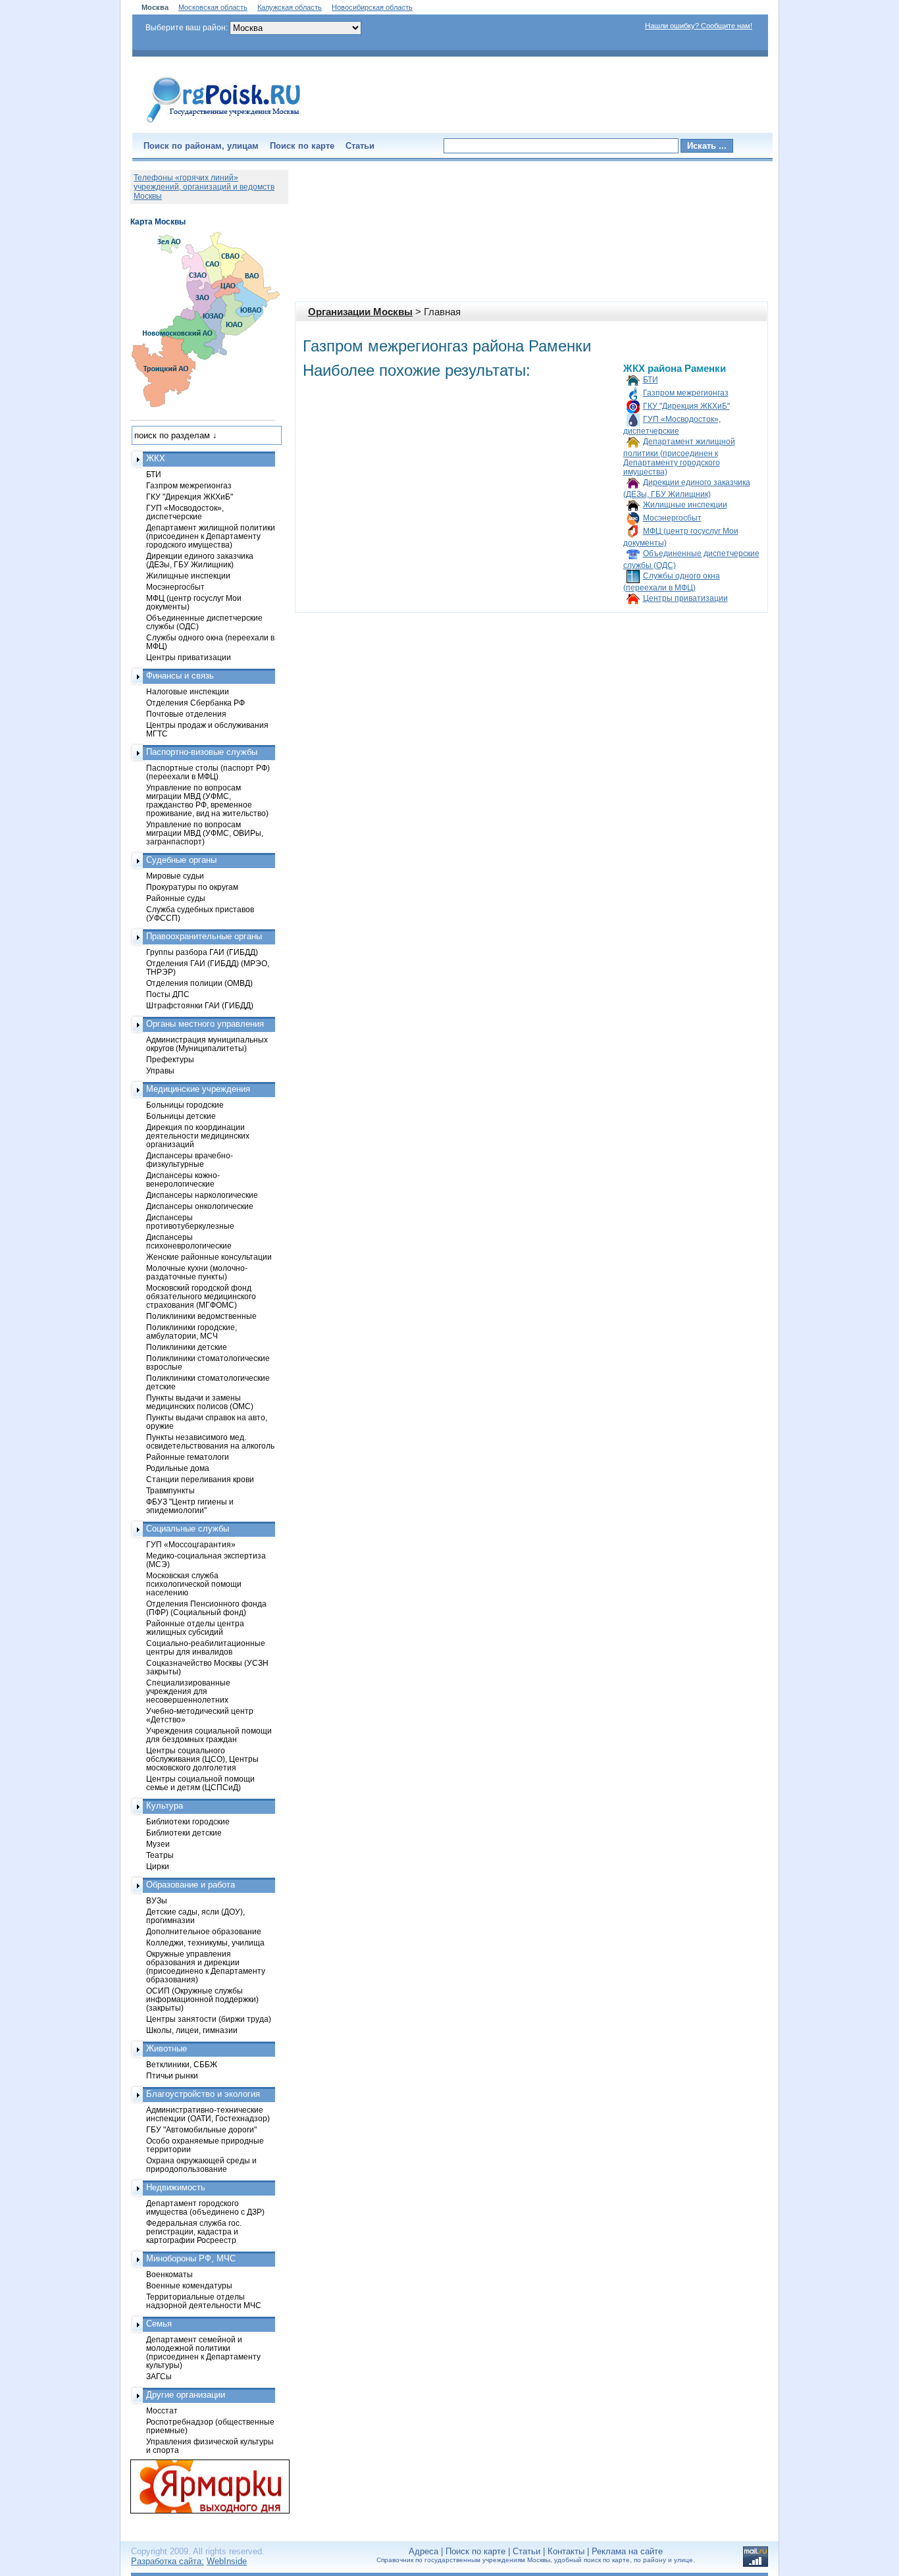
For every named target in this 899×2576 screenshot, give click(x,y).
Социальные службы (188, 1529)
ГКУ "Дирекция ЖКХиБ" (686, 406)
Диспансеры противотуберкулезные (190, 1222)
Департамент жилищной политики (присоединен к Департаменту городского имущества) (679, 457)
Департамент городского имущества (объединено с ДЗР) (205, 2207)
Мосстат (162, 2410)
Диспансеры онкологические (200, 1206)
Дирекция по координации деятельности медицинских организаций (198, 1136)
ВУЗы (157, 1900)
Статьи (360, 146)
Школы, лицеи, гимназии (192, 2030)
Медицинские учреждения (198, 1089)
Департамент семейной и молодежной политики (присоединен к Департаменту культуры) (203, 2352)
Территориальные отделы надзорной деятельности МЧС (204, 2301)
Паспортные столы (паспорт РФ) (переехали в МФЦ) (208, 772)
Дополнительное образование (204, 1931)
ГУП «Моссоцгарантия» (191, 1544)
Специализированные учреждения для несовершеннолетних (188, 1691)
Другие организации (186, 2395)
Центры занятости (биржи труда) (209, 2019)
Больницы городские (185, 1105)
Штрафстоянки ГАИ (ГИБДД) (200, 1005)
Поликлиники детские (187, 1347)
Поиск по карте (302, 146)
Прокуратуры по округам (192, 887)
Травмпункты (170, 1490)
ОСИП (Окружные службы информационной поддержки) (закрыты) (202, 1999)
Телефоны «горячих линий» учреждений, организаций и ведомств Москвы (204, 187)
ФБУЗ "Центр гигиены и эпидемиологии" (190, 1506)
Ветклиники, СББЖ (182, 2064)
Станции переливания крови (200, 1479)
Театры (160, 1855)
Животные (167, 2048)
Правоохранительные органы (204, 936)
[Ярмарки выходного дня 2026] (203, 2486)
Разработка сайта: (167, 2561)
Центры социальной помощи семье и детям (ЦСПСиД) (200, 1783)
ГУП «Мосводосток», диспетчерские (185, 512)
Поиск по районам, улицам (201, 146)
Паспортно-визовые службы (202, 752)
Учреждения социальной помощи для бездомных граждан (209, 1735)
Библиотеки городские (188, 1821)
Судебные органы (181, 860)
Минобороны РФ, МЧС (191, 2258)
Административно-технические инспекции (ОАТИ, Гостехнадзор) (208, 2114)
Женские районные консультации (209, 1257)
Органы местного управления (205, 1024)
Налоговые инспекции (188, 691)
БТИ (651, 380)
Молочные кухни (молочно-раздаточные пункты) (197, 1272)
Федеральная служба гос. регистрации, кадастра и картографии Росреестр (194, 2231)
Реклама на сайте (627, 2551)
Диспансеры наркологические (202, 1195)
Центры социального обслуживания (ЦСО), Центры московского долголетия (202, 1759)
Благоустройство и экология (203, 2094)
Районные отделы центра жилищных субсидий (195, 1628)
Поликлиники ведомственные (201, 1316)
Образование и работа (191, 1885)
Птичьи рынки (172, 2075)
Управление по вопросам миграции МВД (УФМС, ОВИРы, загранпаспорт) (205, 833)
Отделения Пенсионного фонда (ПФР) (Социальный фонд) (206, 1608)
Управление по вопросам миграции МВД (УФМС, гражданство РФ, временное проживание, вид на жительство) (207, 800)
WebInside (227, 2561)
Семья (159, 2324)
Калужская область (290, 7)
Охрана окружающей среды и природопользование (201, 2165)
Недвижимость (176, 2187)
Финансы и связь (180, 676)
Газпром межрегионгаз (686, 393)
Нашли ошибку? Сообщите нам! (699, 26)
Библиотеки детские (184, 1833)
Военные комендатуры (189, 2285)
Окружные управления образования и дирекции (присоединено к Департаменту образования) (206, 1967)
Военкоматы (169, 2274)
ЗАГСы (159, 2376)
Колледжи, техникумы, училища (205, 1943)
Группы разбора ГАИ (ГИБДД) (202, 952)
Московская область (213, 7)
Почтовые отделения (186, 714)
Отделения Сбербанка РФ (195, 703)
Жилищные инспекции (685, 505)
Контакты (566, 2551)
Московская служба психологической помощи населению (194, 1584)
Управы (160, 1070)
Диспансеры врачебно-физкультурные (190, 1160)
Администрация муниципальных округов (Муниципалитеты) (207, 1044)
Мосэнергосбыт (672, 518)
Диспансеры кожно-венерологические (183, 1179)
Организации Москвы (360, 312)
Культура (165, 1806)
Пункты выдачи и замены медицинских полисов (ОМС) (200, 1402)
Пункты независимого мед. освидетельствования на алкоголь (210, 1441)
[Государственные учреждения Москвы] (224, 124)
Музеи (158, 1844)
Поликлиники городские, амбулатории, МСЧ (192, 1331)
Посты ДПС (168, 994)
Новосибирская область (372, 7)
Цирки (158, 1866)
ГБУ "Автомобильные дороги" (201, 2129)
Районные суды (176, 898)
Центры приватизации (685, 598)
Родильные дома (178, 1468)
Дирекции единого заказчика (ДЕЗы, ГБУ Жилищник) (200, 560)
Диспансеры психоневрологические (189, 1241)
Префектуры (170, 1059)
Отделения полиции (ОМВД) (199, 983)
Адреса (424, 2551)
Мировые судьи (175, 876)
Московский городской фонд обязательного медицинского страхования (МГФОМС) (201, 1296)
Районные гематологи (188, 1457)
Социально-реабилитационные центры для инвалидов (206, 1647)
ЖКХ (156, 458)
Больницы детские (181, 1116)
